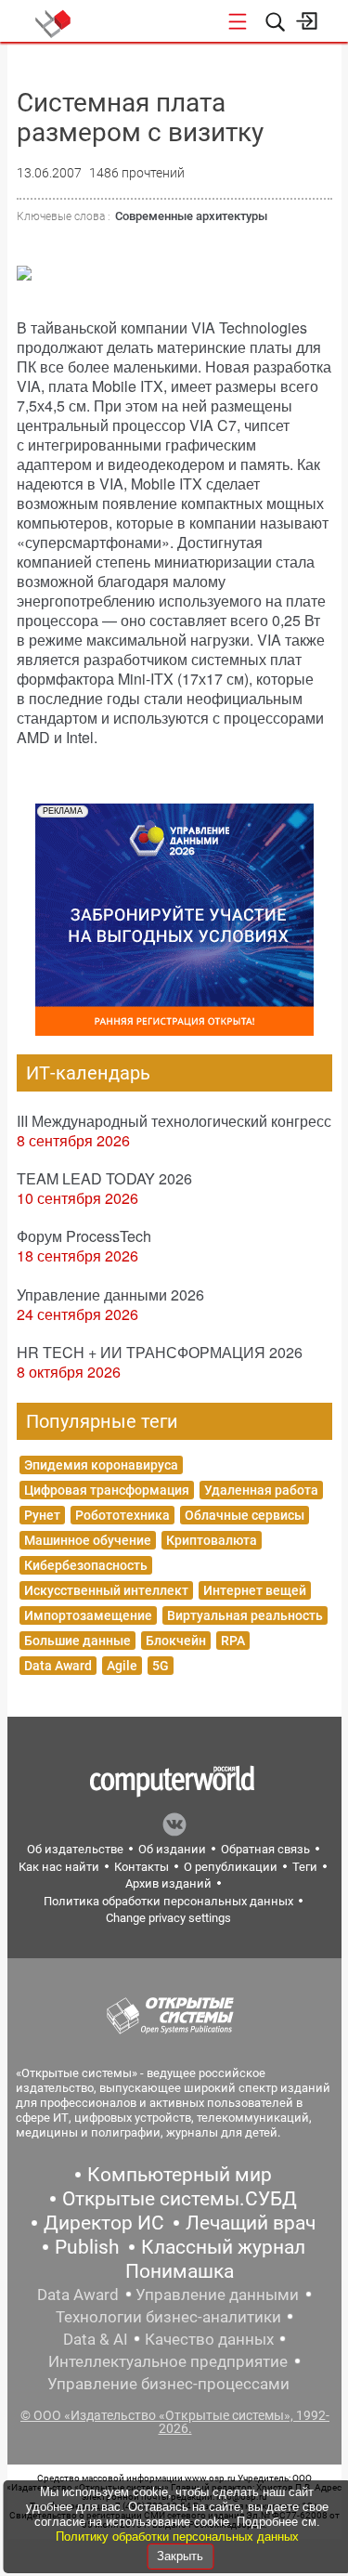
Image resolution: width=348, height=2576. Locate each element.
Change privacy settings (168, 1918)
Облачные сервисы (245, 1515)
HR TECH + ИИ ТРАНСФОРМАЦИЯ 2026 (160, 1352)
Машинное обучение (88, 1540)
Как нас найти (59, 1867)
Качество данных (209, 2339)
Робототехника (122, 1515)
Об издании (172, 1849)
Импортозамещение (88, 1615)
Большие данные (77, 1641)
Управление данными (217, 2295)
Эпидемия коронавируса (101, 1465)
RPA (233, 1641)
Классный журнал (223, 2247)
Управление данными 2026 (110, 1295)
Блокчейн (176, 1641)
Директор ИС (104, 2223)
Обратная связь (265, 1849)
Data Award (58, 1666)
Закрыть (180, 2556)
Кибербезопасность (86, 1565)
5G (161, 1666)
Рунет (42, 1515)
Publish (87, 2247)
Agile (122, 1666)
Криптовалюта (212, 1540)
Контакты (142, 1867)
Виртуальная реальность (245, 1615)
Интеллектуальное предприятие (168, 2361)
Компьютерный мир (180, 2175)
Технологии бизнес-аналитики (168, 2317)
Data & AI (96, 2339)
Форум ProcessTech (84, 1236)
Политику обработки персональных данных (177, 2537)
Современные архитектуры (191, 216)
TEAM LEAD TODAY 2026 (104, 1178)
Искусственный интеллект (106, 1590)
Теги (305, 1867)
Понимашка (180, 2271)
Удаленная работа (261, 1490)
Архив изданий (168, 1883)
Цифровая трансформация (107, 1490)
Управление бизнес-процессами (168, 2384)
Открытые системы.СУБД (180, 2199)
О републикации (231, 1867)
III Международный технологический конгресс (174, 1121)
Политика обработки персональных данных (168, 1901)
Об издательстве (75, 1849)
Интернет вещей (255, 1590)
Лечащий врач (251, 2223)
